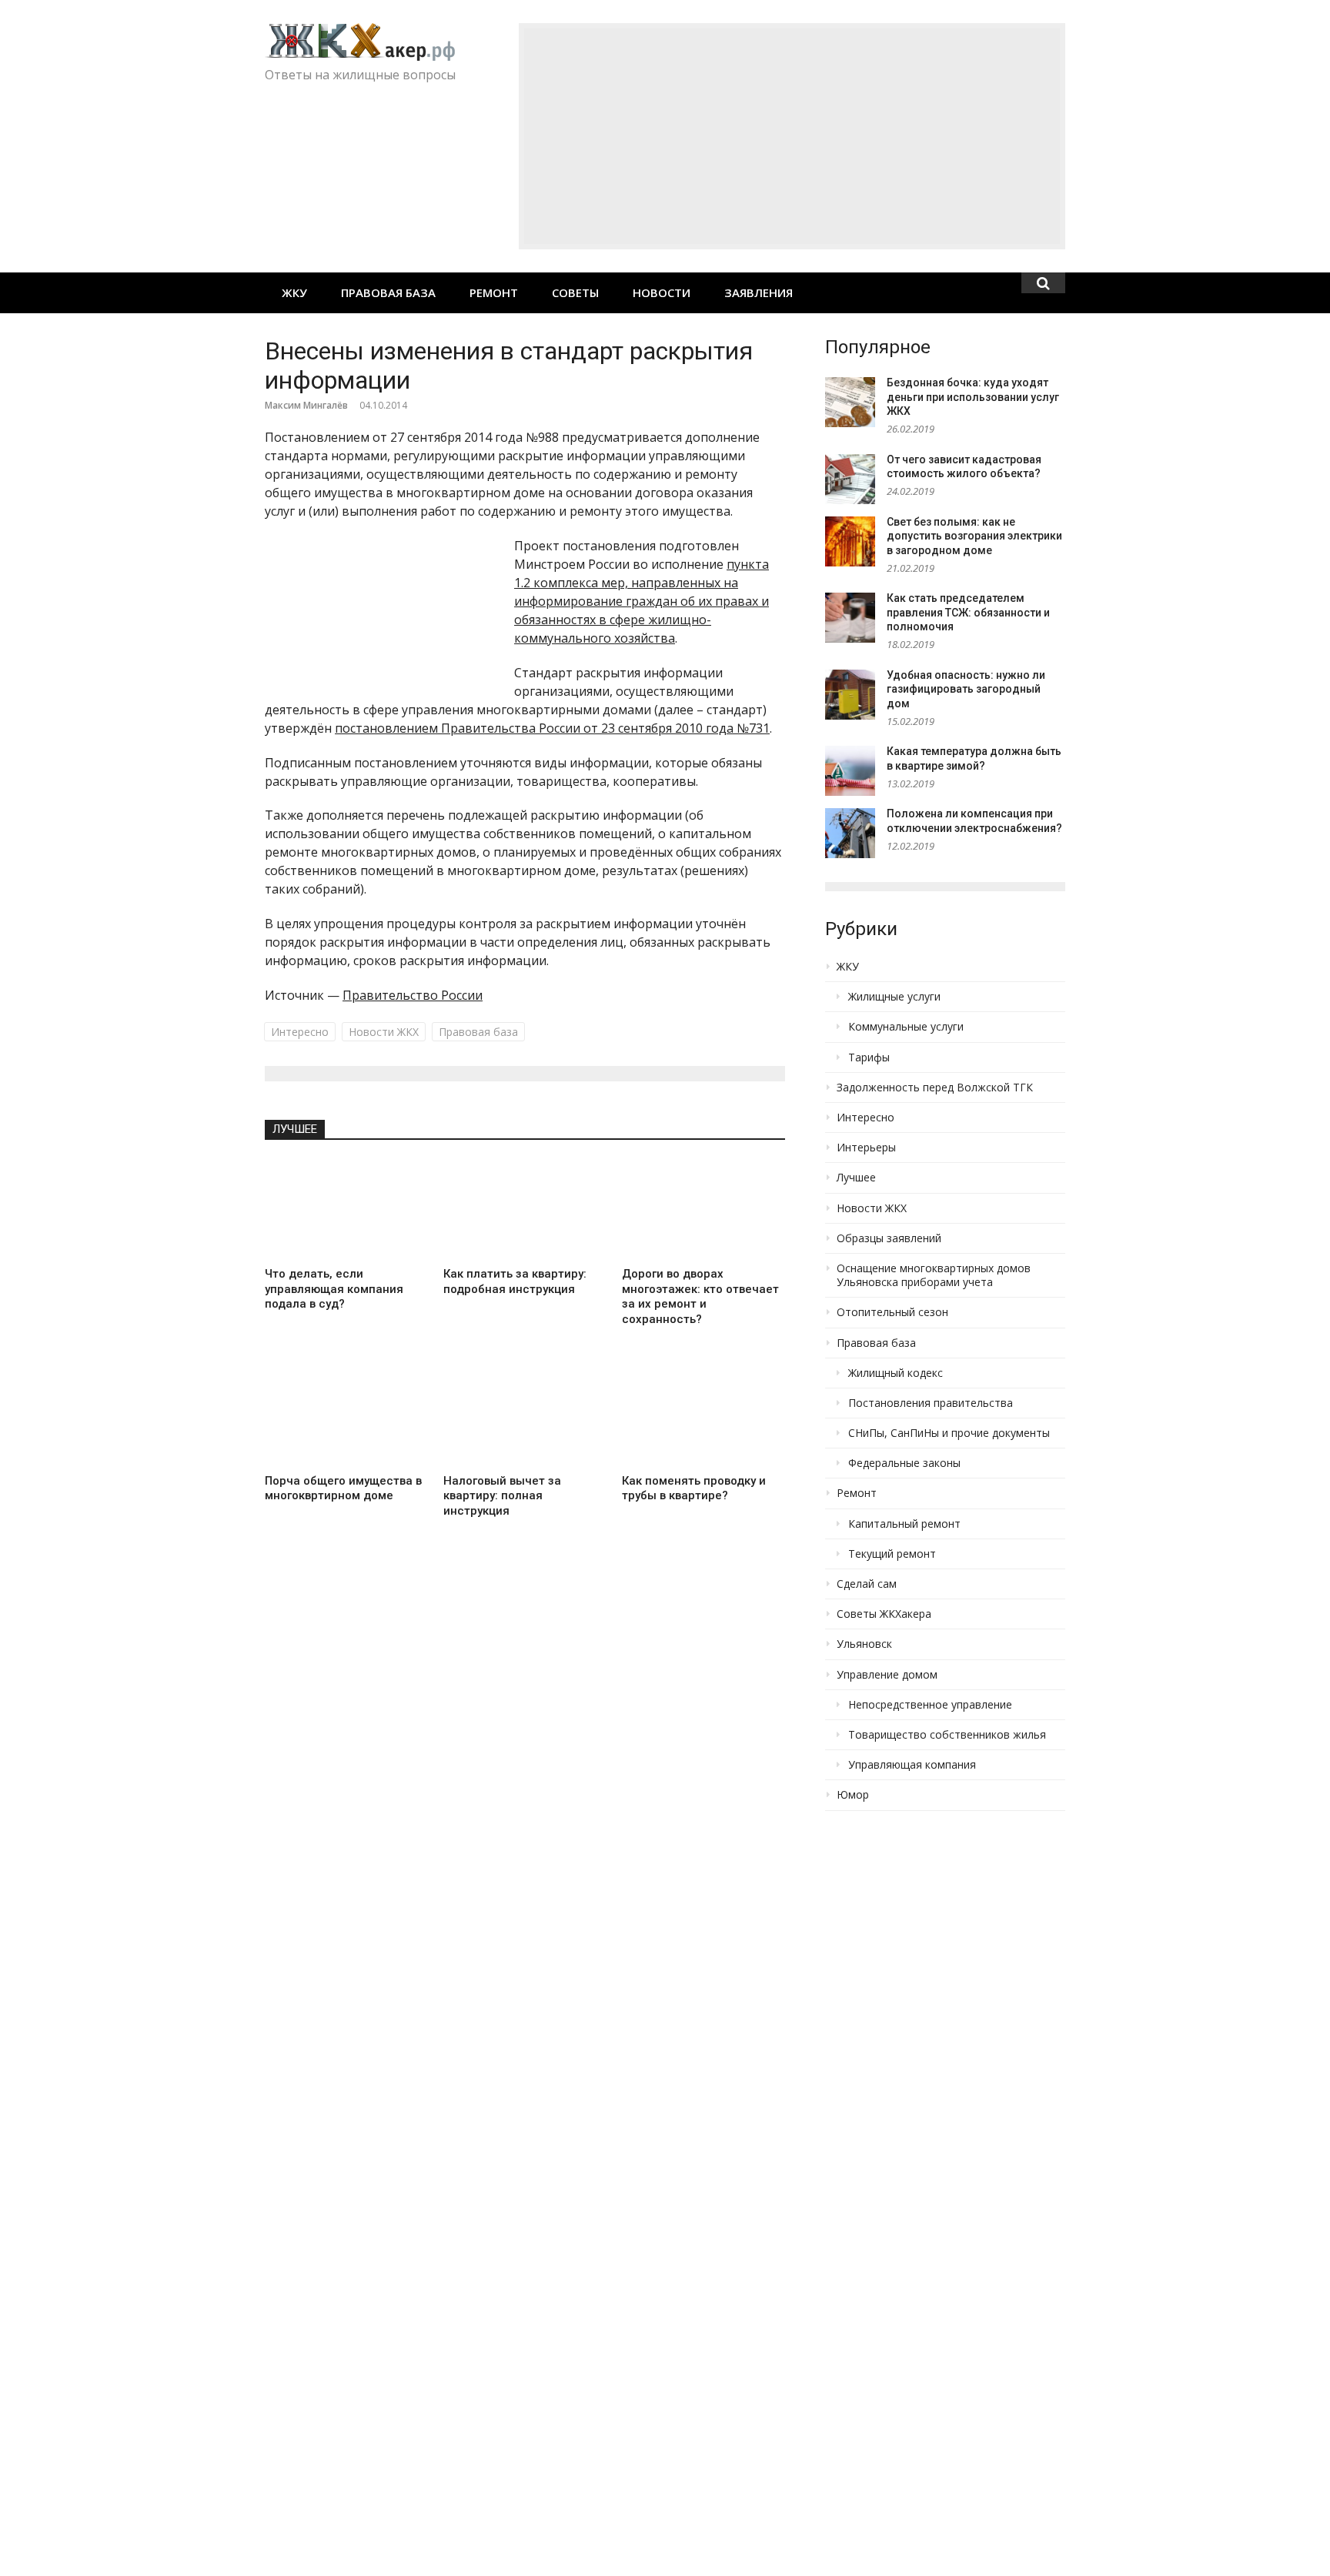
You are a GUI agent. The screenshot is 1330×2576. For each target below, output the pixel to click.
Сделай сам (867, 1584)
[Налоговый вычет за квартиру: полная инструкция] (525, 1416)
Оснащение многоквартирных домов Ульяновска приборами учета (934, 1275)
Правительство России (413, 995)
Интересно (300, 1032)
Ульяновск (864, 1644)
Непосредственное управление (930, 1705)
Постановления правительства (931, 1403)
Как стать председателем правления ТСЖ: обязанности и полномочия (968, 612)
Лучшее (295, 1129)
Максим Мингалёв (306, 405)
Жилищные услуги (894, 997)
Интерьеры (866, 1148)
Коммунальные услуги (906, 1027)
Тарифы (869, 1057)
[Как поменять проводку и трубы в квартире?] (703, 1415)
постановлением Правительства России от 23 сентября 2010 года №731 (552, 728)
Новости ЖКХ (384, 1032)
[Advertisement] (792, 136)
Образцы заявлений (889, 1238)
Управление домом (887, 1675)
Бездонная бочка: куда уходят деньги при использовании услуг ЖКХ (973, 397)
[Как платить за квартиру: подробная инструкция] (525, 1209)
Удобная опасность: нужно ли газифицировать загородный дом (966, 689)
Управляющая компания (912, 1765)
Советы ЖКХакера (884, 1614)
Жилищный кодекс (896, 1373)
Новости (662, 292)
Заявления (759, 292)
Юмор (853, 1795)
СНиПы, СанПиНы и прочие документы (949, 1433)
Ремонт (494, 292)
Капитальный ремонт (904, 1524)
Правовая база (388, 292)
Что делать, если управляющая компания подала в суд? (334, 1289)
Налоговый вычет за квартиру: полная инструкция (502, 1496)
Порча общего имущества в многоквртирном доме (343, 1488)
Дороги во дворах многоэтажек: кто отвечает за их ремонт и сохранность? (700, 1296)
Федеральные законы (904, 1463)
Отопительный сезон (892, 1312)
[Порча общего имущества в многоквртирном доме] (346, 1415)
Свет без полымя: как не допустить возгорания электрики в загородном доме (974, 536)
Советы (575, 292)
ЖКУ (294, 292)
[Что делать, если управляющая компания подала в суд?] (346, 1209)
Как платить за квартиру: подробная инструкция (515, 1281)
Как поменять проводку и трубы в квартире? (694, 1488)
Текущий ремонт (892, 1554)
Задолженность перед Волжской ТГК (935, 1088)
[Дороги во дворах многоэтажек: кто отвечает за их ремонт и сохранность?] (703, 1209)
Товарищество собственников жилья (947, 1735)
